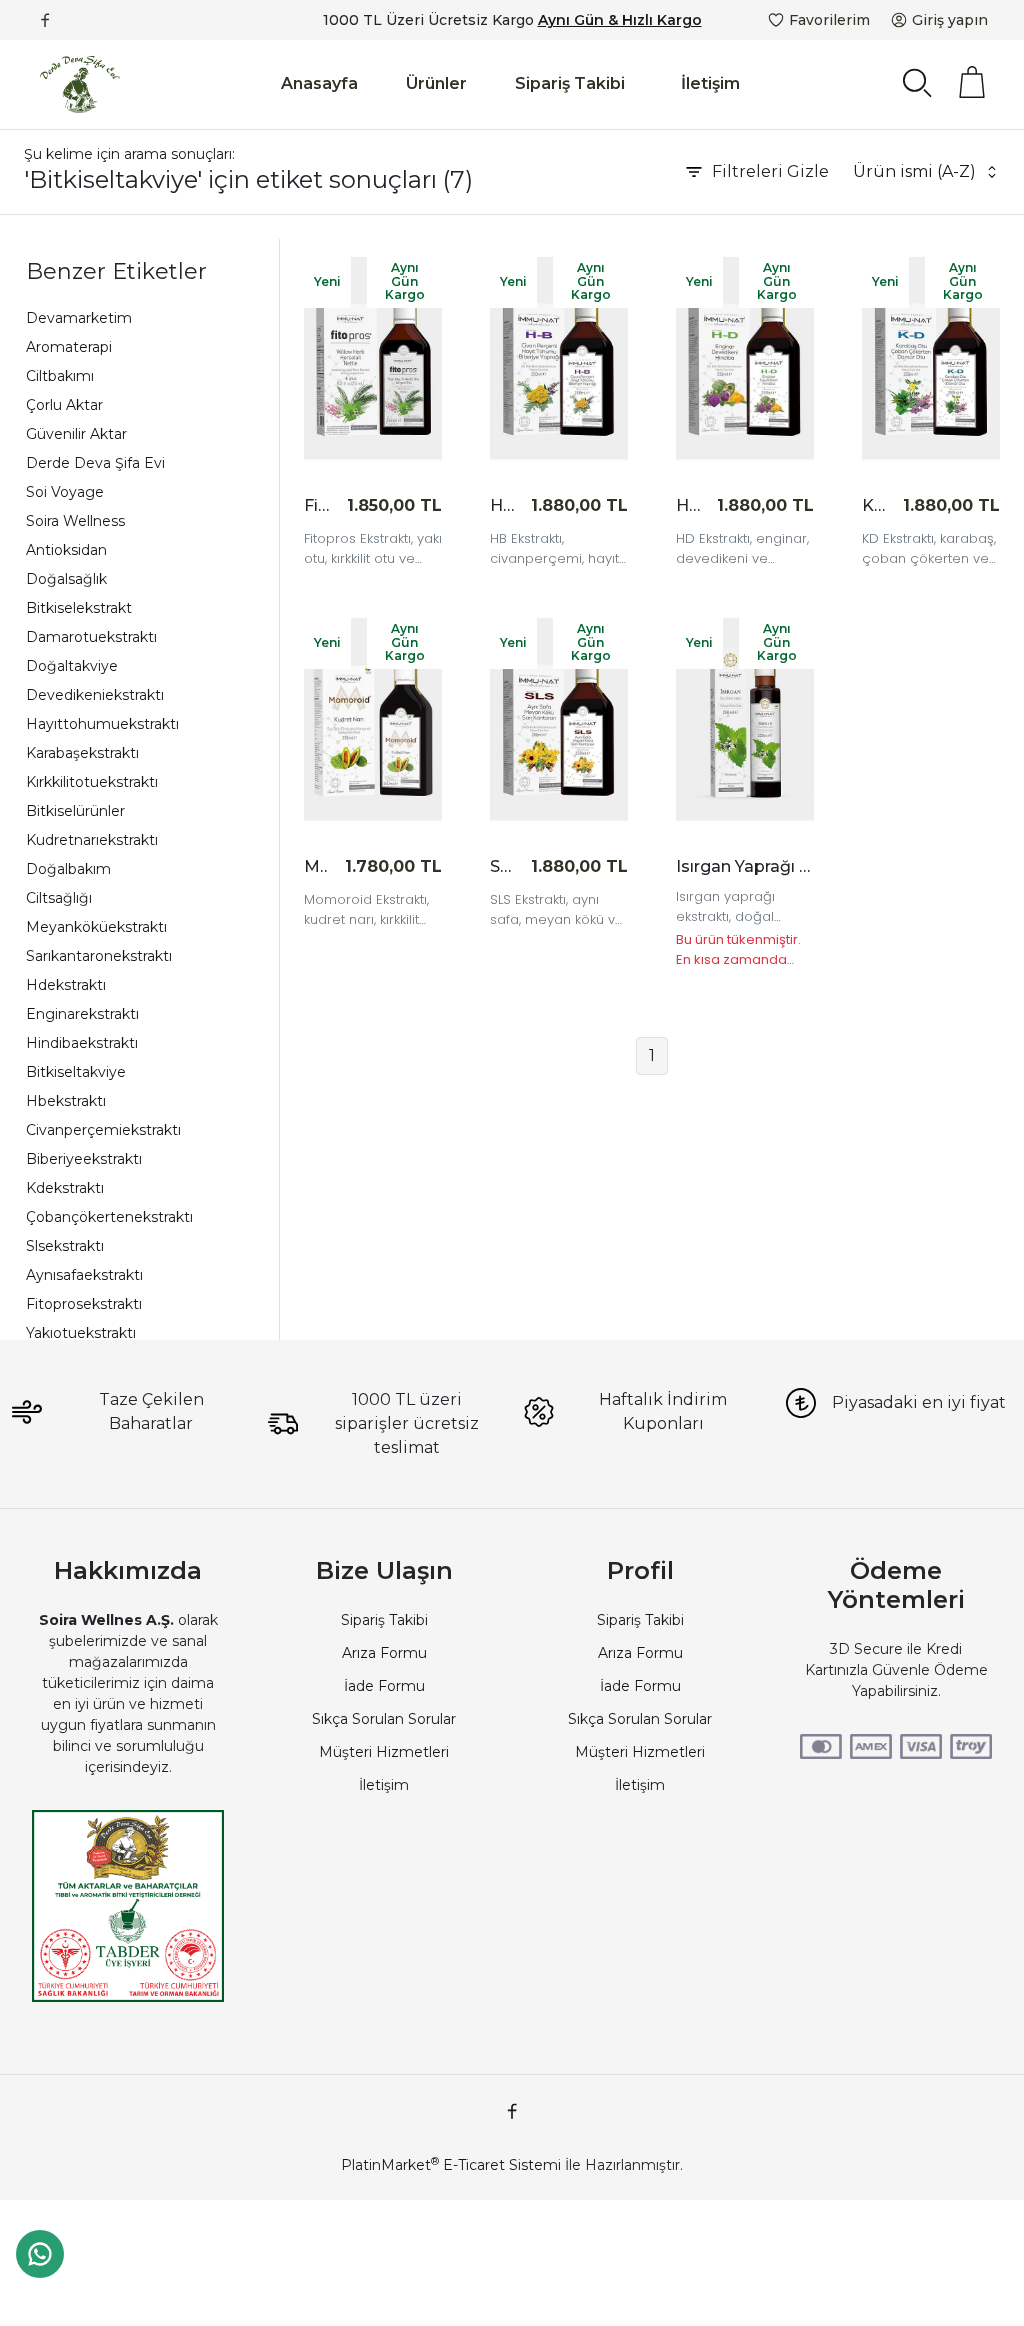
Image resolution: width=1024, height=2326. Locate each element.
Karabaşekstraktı (82, 753)
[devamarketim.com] (80, 84)
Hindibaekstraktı (82, 1043)
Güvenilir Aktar (76, 434)
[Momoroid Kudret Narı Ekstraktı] (373, 719)
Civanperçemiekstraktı (103, 1130)
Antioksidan (66, 550)
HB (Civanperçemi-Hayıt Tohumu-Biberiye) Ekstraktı (502, 505)
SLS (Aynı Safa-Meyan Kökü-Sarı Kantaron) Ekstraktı (502, 866)
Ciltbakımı (60, 376)
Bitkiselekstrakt (79, 608)
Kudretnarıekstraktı (92, 840)
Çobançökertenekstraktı (109, 1217)
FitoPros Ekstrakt (316, 505)
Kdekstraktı (65, 1188)
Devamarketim (79, 318)
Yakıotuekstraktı (81, 1333)
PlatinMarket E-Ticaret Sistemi (451, 2165)
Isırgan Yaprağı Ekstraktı (745, 866)
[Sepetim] (972, 82)
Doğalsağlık (66, 579)
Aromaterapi (69, 347)
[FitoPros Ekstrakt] (373, 358)
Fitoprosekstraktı (84, 1304)
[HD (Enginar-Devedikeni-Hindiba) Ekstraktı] (745, 358)
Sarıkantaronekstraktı (99, 956)
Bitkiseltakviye (76, 1072)
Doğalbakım (68, 869)
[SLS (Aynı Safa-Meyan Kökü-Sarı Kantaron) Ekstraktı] (559, 719)
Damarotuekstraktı (91, 637)
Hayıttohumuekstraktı (102, 724)
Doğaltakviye (72, 666)
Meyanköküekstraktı (96, 927)
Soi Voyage (65, 492)
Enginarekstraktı (82, 1014)
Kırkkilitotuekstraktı (92, 782)
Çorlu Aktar (64, 405)
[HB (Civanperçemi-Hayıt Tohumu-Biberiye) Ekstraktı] (559, 358)
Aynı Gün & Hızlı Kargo (620, 20)
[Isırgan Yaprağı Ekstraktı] (745, 719)
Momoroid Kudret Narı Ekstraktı (316, 866)
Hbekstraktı (66, 1101)
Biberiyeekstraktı (84, 1159)
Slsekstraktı (65, 1246)
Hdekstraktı (66, 985)
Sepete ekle (381, 505)
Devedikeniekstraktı (95, 695)
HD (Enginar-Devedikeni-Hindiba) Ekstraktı (688, 505)
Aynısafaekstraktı (84, 1275)
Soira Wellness (75, 521)
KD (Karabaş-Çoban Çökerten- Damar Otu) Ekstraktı (874, 505)
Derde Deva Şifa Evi (95, 463)
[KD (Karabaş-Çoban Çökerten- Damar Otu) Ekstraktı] (931, 358)
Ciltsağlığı (59, 898)
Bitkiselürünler (75, 811)
